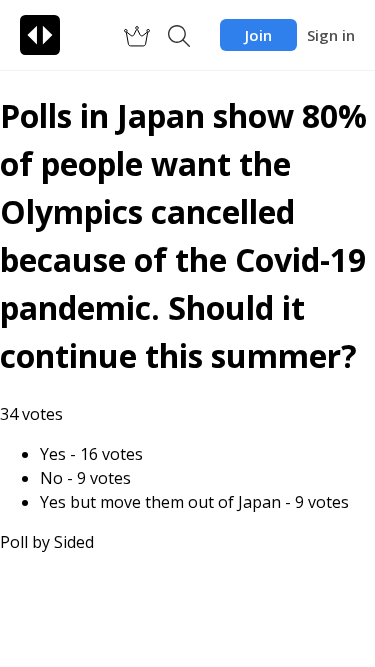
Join (258, 35)
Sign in (331, 35)
